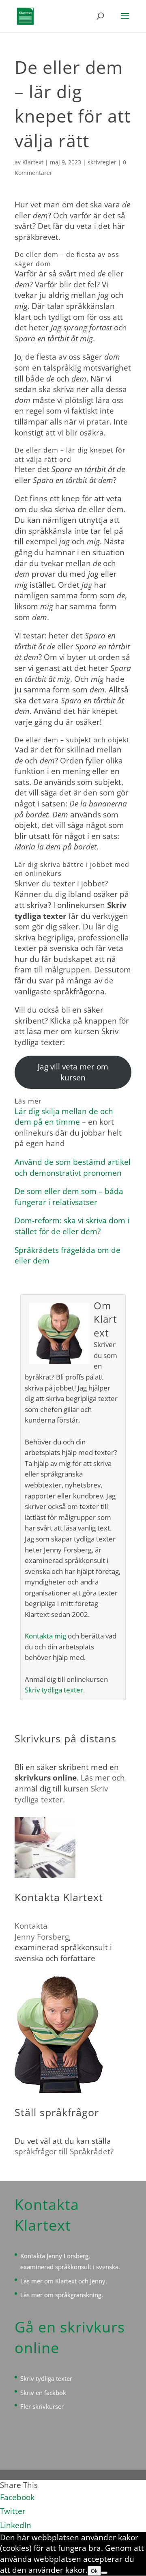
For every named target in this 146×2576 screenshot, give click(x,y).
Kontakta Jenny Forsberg (54, 2256)
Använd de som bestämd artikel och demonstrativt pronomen (73, 1167)
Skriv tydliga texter (54, 1690)
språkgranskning (78, 2295)
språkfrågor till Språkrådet (62, 2151)
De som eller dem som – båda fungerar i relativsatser (69, 1197)
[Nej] (104, 2573)
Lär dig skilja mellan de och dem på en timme (64, 1117)
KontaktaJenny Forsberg (42, 1931)
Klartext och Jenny (80, 2281)
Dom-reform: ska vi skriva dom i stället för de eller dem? (72, 1226)
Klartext (33, 162)
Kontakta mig (45, 1636)
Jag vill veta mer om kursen (73, 1072)
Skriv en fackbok (43, 2393)
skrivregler (102, 162)
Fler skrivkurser (42, 2406)
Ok (94, 2571)
